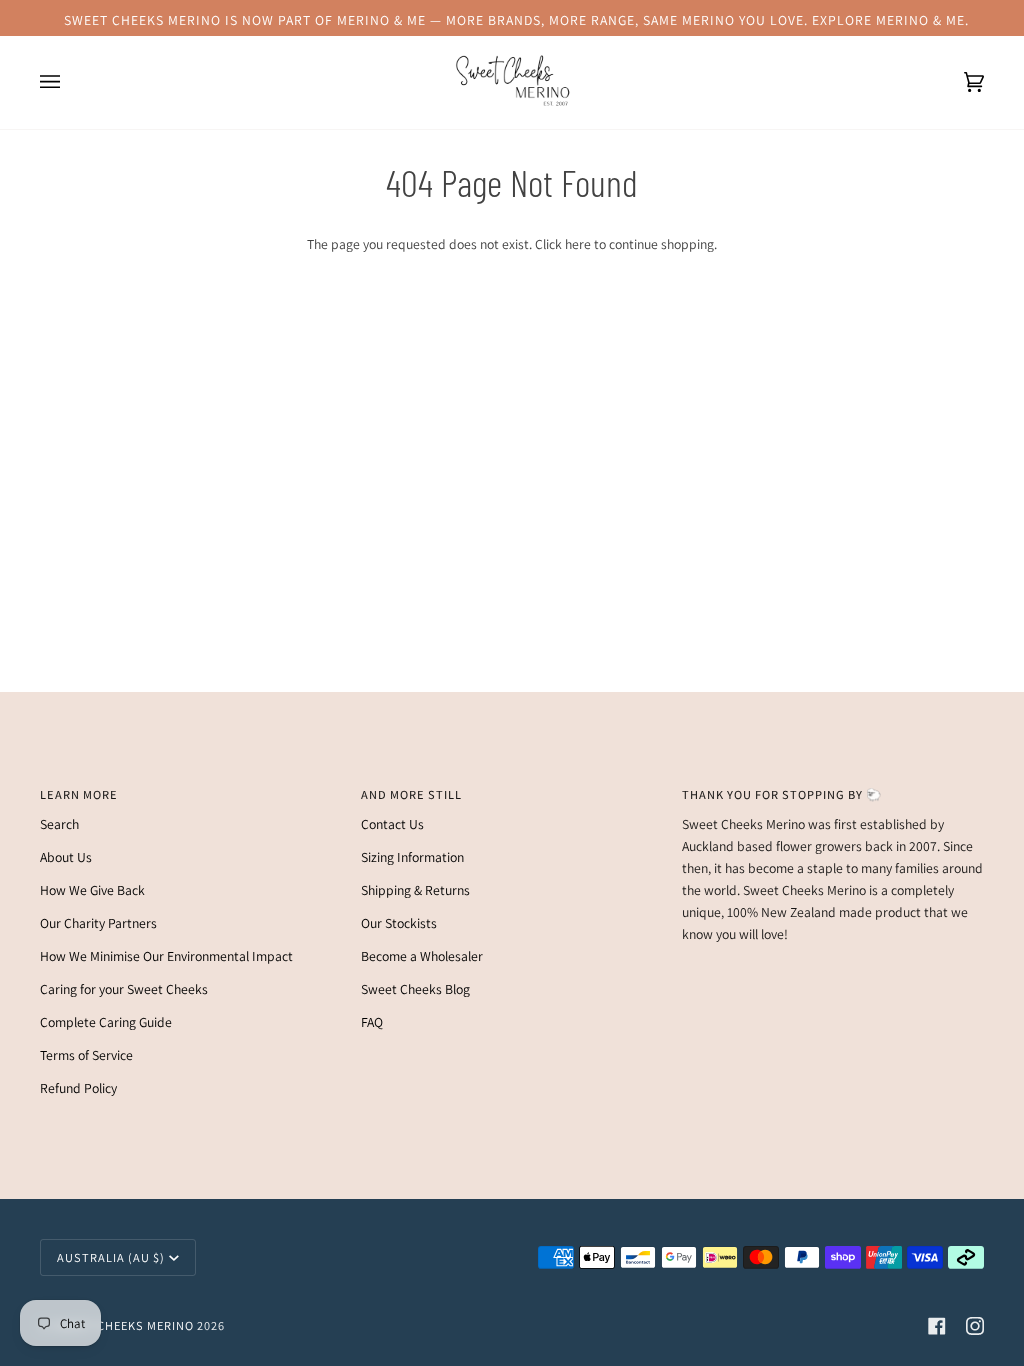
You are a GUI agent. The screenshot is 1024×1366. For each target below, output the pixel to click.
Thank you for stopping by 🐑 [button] (782, 794)
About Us (66, 857)
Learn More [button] (79, 794)
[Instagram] (975, 1326)
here (578, 244)
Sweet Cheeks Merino (123, 1325)
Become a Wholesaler (422, 956)
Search (59, 824)
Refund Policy (78, 1088)
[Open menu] (70, 82)
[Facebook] (937, 1326)
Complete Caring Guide (106, 1022)
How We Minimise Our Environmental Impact (166, 956)
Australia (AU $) (111, 1257)
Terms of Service (86, 1055)
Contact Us (392, 824)
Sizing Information (412, 857)
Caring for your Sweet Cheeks (124, 989)
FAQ (372, 1022)
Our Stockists (399, 923)
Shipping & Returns (415, 890)
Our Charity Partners (98, 923)
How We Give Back (92, 890)
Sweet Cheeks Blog (415, 989)
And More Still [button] (411, 794)
